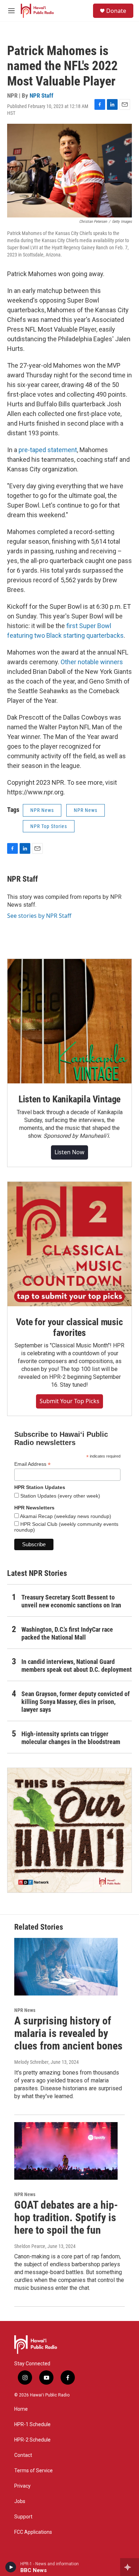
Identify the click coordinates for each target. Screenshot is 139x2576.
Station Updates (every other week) (60, 1496)
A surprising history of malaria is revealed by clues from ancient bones (68, 2033)
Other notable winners (92, 662)
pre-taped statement (48, 450)
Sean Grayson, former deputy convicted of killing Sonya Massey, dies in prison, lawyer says (76, 1702)
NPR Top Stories (49, 826)
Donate (116, 11)
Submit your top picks (69, 1401)
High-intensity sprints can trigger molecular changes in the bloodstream (71, 1738)
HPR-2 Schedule (32, 2440)
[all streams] (130, 2567)
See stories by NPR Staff (39, 916)
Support (23, 2517)
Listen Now (69, 1152)
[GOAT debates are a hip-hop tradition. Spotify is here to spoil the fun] (66, 2151)
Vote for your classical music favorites (69, 1327)
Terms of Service (34, 2471)
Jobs (20, 2501)
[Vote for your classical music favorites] (69, 1244)
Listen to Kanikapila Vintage (69, 1099)
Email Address (32, 1464)
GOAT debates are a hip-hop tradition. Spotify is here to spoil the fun (66, 2217)
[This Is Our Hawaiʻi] (69, 1830)
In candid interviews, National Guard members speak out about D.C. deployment (77, 1666)
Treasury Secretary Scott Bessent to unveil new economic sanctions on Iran (71, 1601)
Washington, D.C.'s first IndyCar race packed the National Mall (67, 1633)
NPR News (42, 810)
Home (21, 2409)
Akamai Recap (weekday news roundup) (65, 1516)
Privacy (22, 2486)
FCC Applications (33, 2532)
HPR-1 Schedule (32, 2425)
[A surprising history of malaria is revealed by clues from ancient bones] (66, 1967)
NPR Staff (42, 96)
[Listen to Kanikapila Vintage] (69, 1021)
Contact (23, 2455)
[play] (11, 2567)
